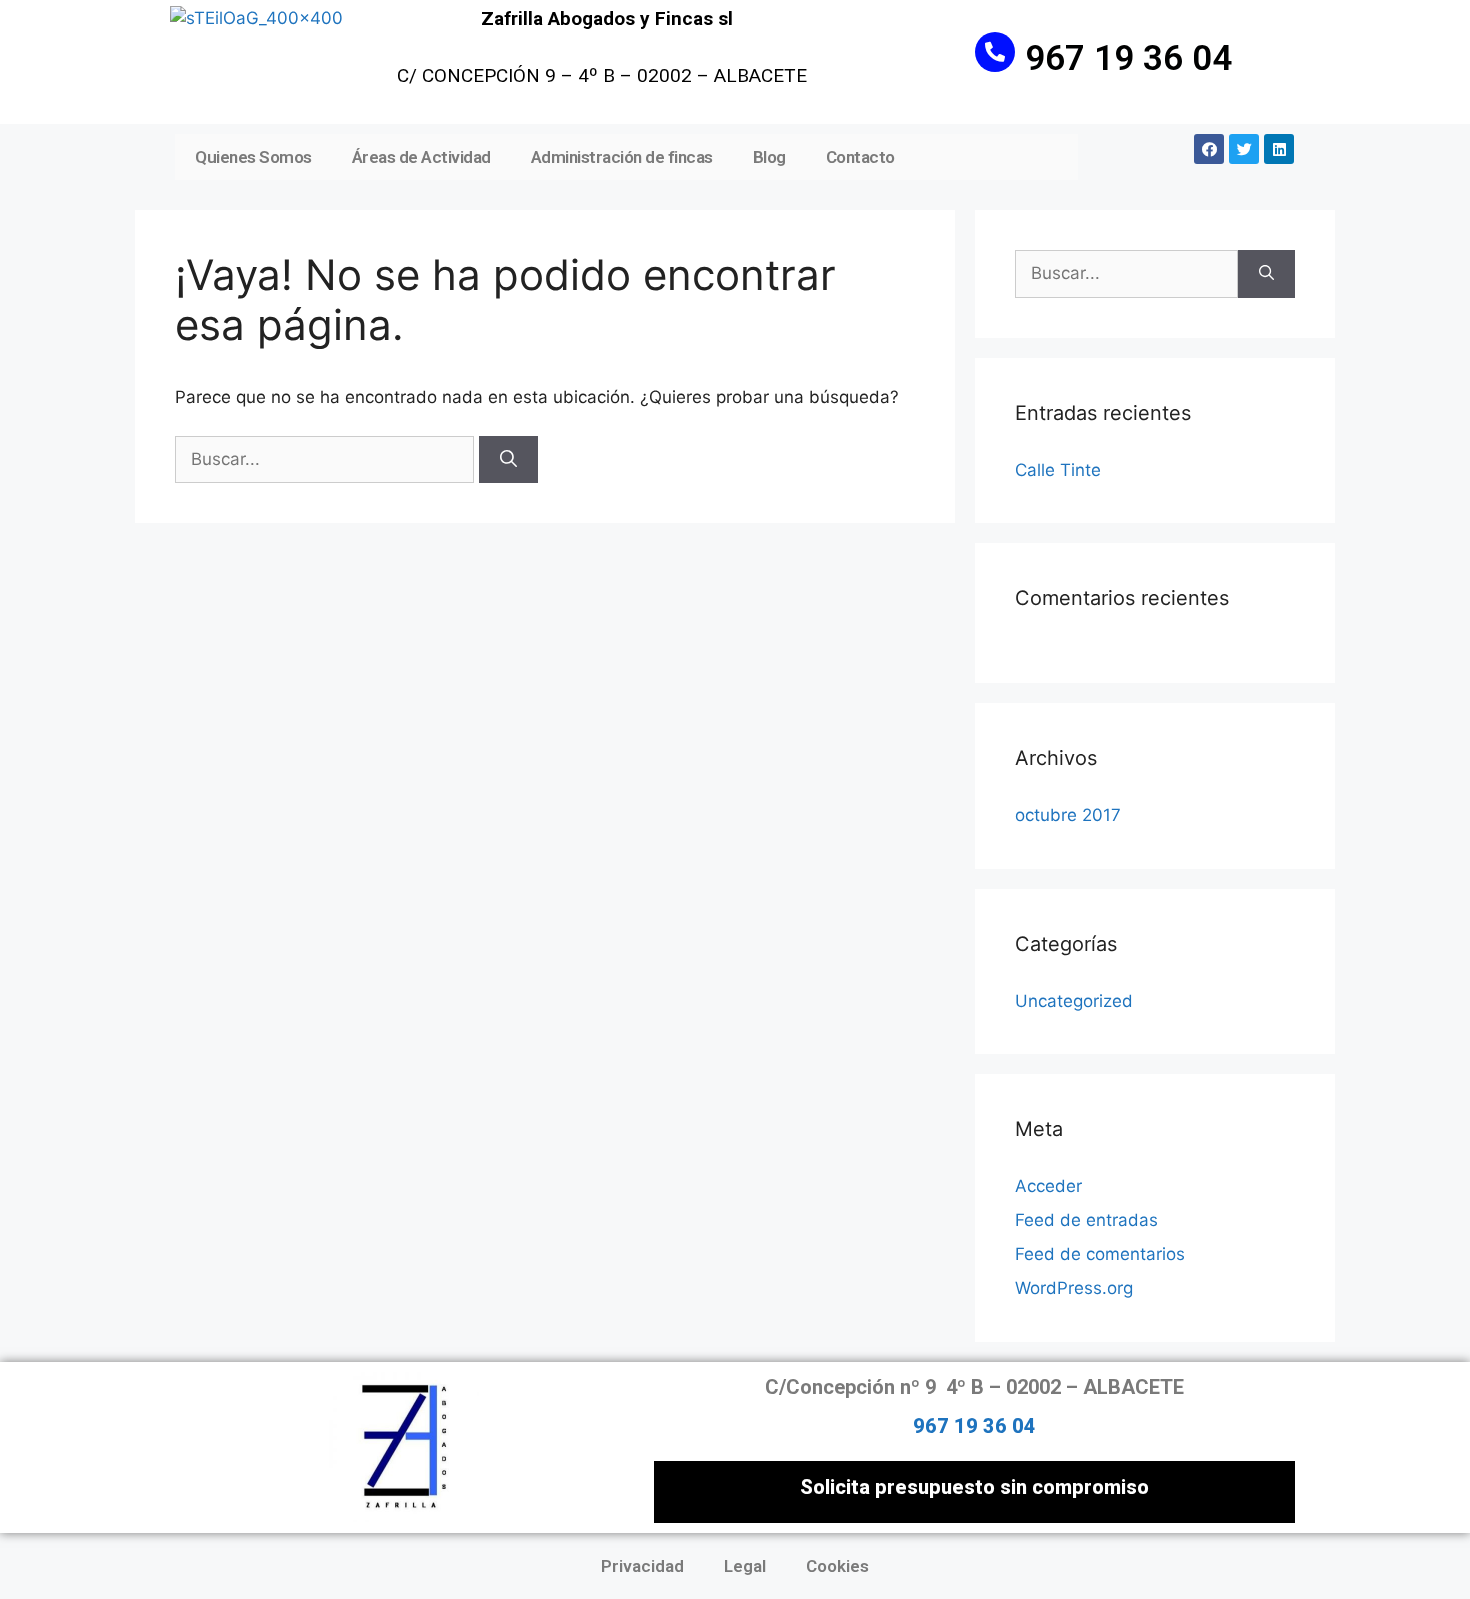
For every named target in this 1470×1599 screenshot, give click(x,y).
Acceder (1048, 1186)
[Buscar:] (327, 459)
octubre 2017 (1068, 815)
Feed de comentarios (1100, 1254)
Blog (769, 157)
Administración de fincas (622, 157)
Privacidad (642, 1566)
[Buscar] (508, 460)
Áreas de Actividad (421, 157)
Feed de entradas (1086, 1220)
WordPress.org (1074, 1288)
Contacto (860, 157)
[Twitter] (1244, 149)
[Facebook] (1209, 149)
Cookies (837, 1566)
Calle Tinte (1058, 470)
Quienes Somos (253, 157)
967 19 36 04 (1128, 58)
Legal (745, 1566)
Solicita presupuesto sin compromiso (974, 1487)
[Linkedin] (1279, 149)
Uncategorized (1074, 1001)
